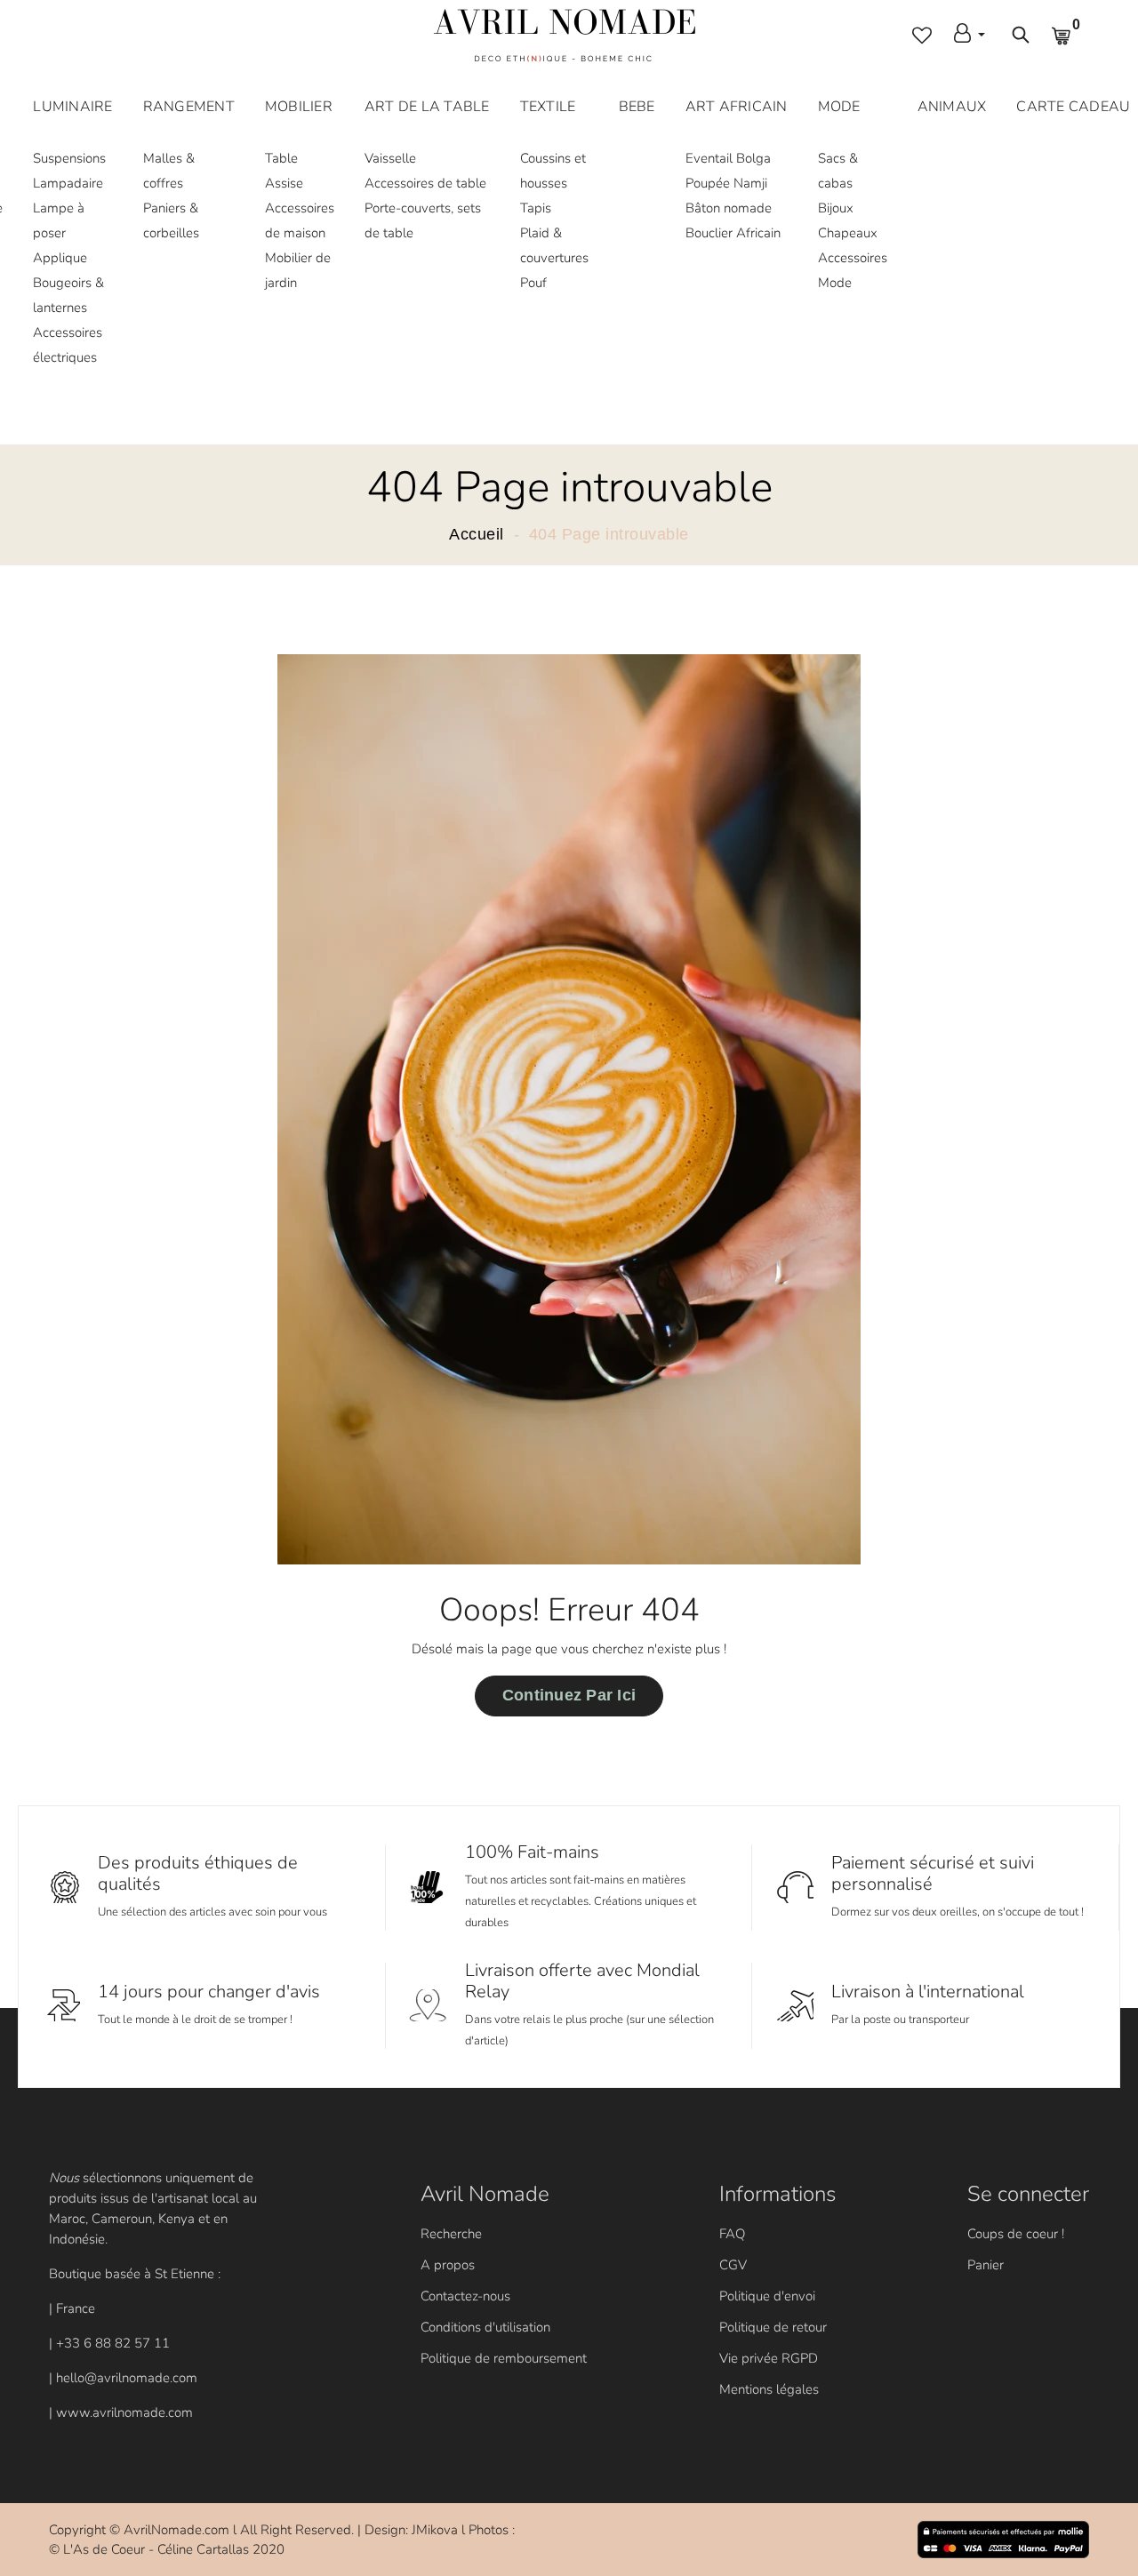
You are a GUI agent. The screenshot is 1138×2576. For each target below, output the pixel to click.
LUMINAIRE (72, 107)
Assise (284, 183)
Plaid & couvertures (554, 245)
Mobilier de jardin (298, 270)
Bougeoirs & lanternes (68, 295)
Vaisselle (390, 158)
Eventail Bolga (728, 158)
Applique (60, 258)
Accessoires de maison (300, 220)
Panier (986, 2265)
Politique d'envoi (767, 2296)
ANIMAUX (952, 107)
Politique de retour (773, 2327)
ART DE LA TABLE (427, 107)
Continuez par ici (569, 1695)
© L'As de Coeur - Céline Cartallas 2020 (167, 2549)
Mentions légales (769, 2389)
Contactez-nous (465, 2296)
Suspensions (69, 158)
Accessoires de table (425, 183)
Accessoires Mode (853, 270)
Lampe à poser (59, 220)
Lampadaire (68, 183)
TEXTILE (548, 107)
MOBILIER (299, 107)
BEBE (637, 107)
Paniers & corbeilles (171, 220)
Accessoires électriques (68, 345)
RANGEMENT (189, 107)
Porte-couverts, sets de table (423, 220)
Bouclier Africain (733, 233)
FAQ (732, 2234)
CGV (733, 2265)
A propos (448, 2265)
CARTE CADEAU (1073, 107)
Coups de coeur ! (1016, 2234)
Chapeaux (848, 233)
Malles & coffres (169, 171)
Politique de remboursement (504, 2358)
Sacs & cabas (838, 171)
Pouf (533, 283)
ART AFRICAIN (737, 107)
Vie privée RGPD (769, 2358)
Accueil (477, 534)
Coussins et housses (553, 171)
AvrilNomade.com (176, 2530)
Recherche (451, 2234)
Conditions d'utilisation (485, 2327)
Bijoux (836, 208)
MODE (839, 107)
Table (281, 158)
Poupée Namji (726, 183)
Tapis (536, 208)
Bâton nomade (729, 208)
